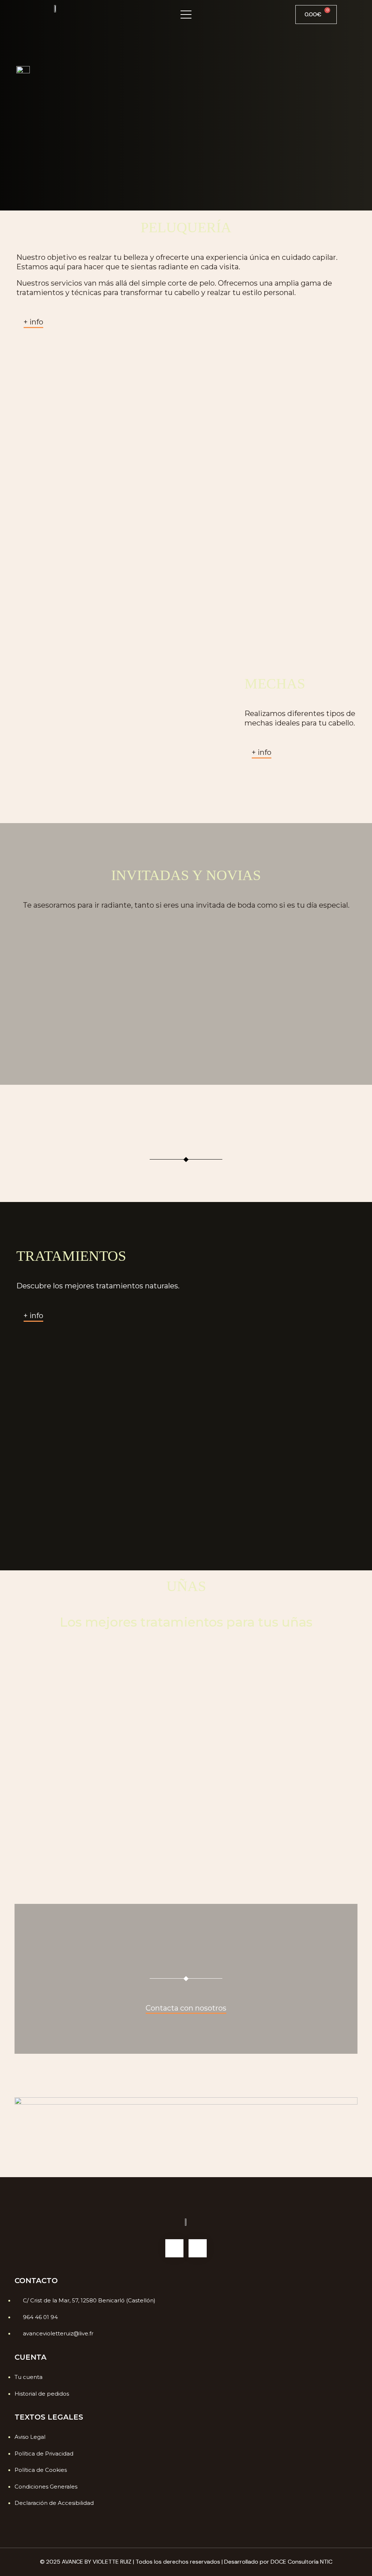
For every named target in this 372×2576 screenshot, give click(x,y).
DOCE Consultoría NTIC (302, 2562)
